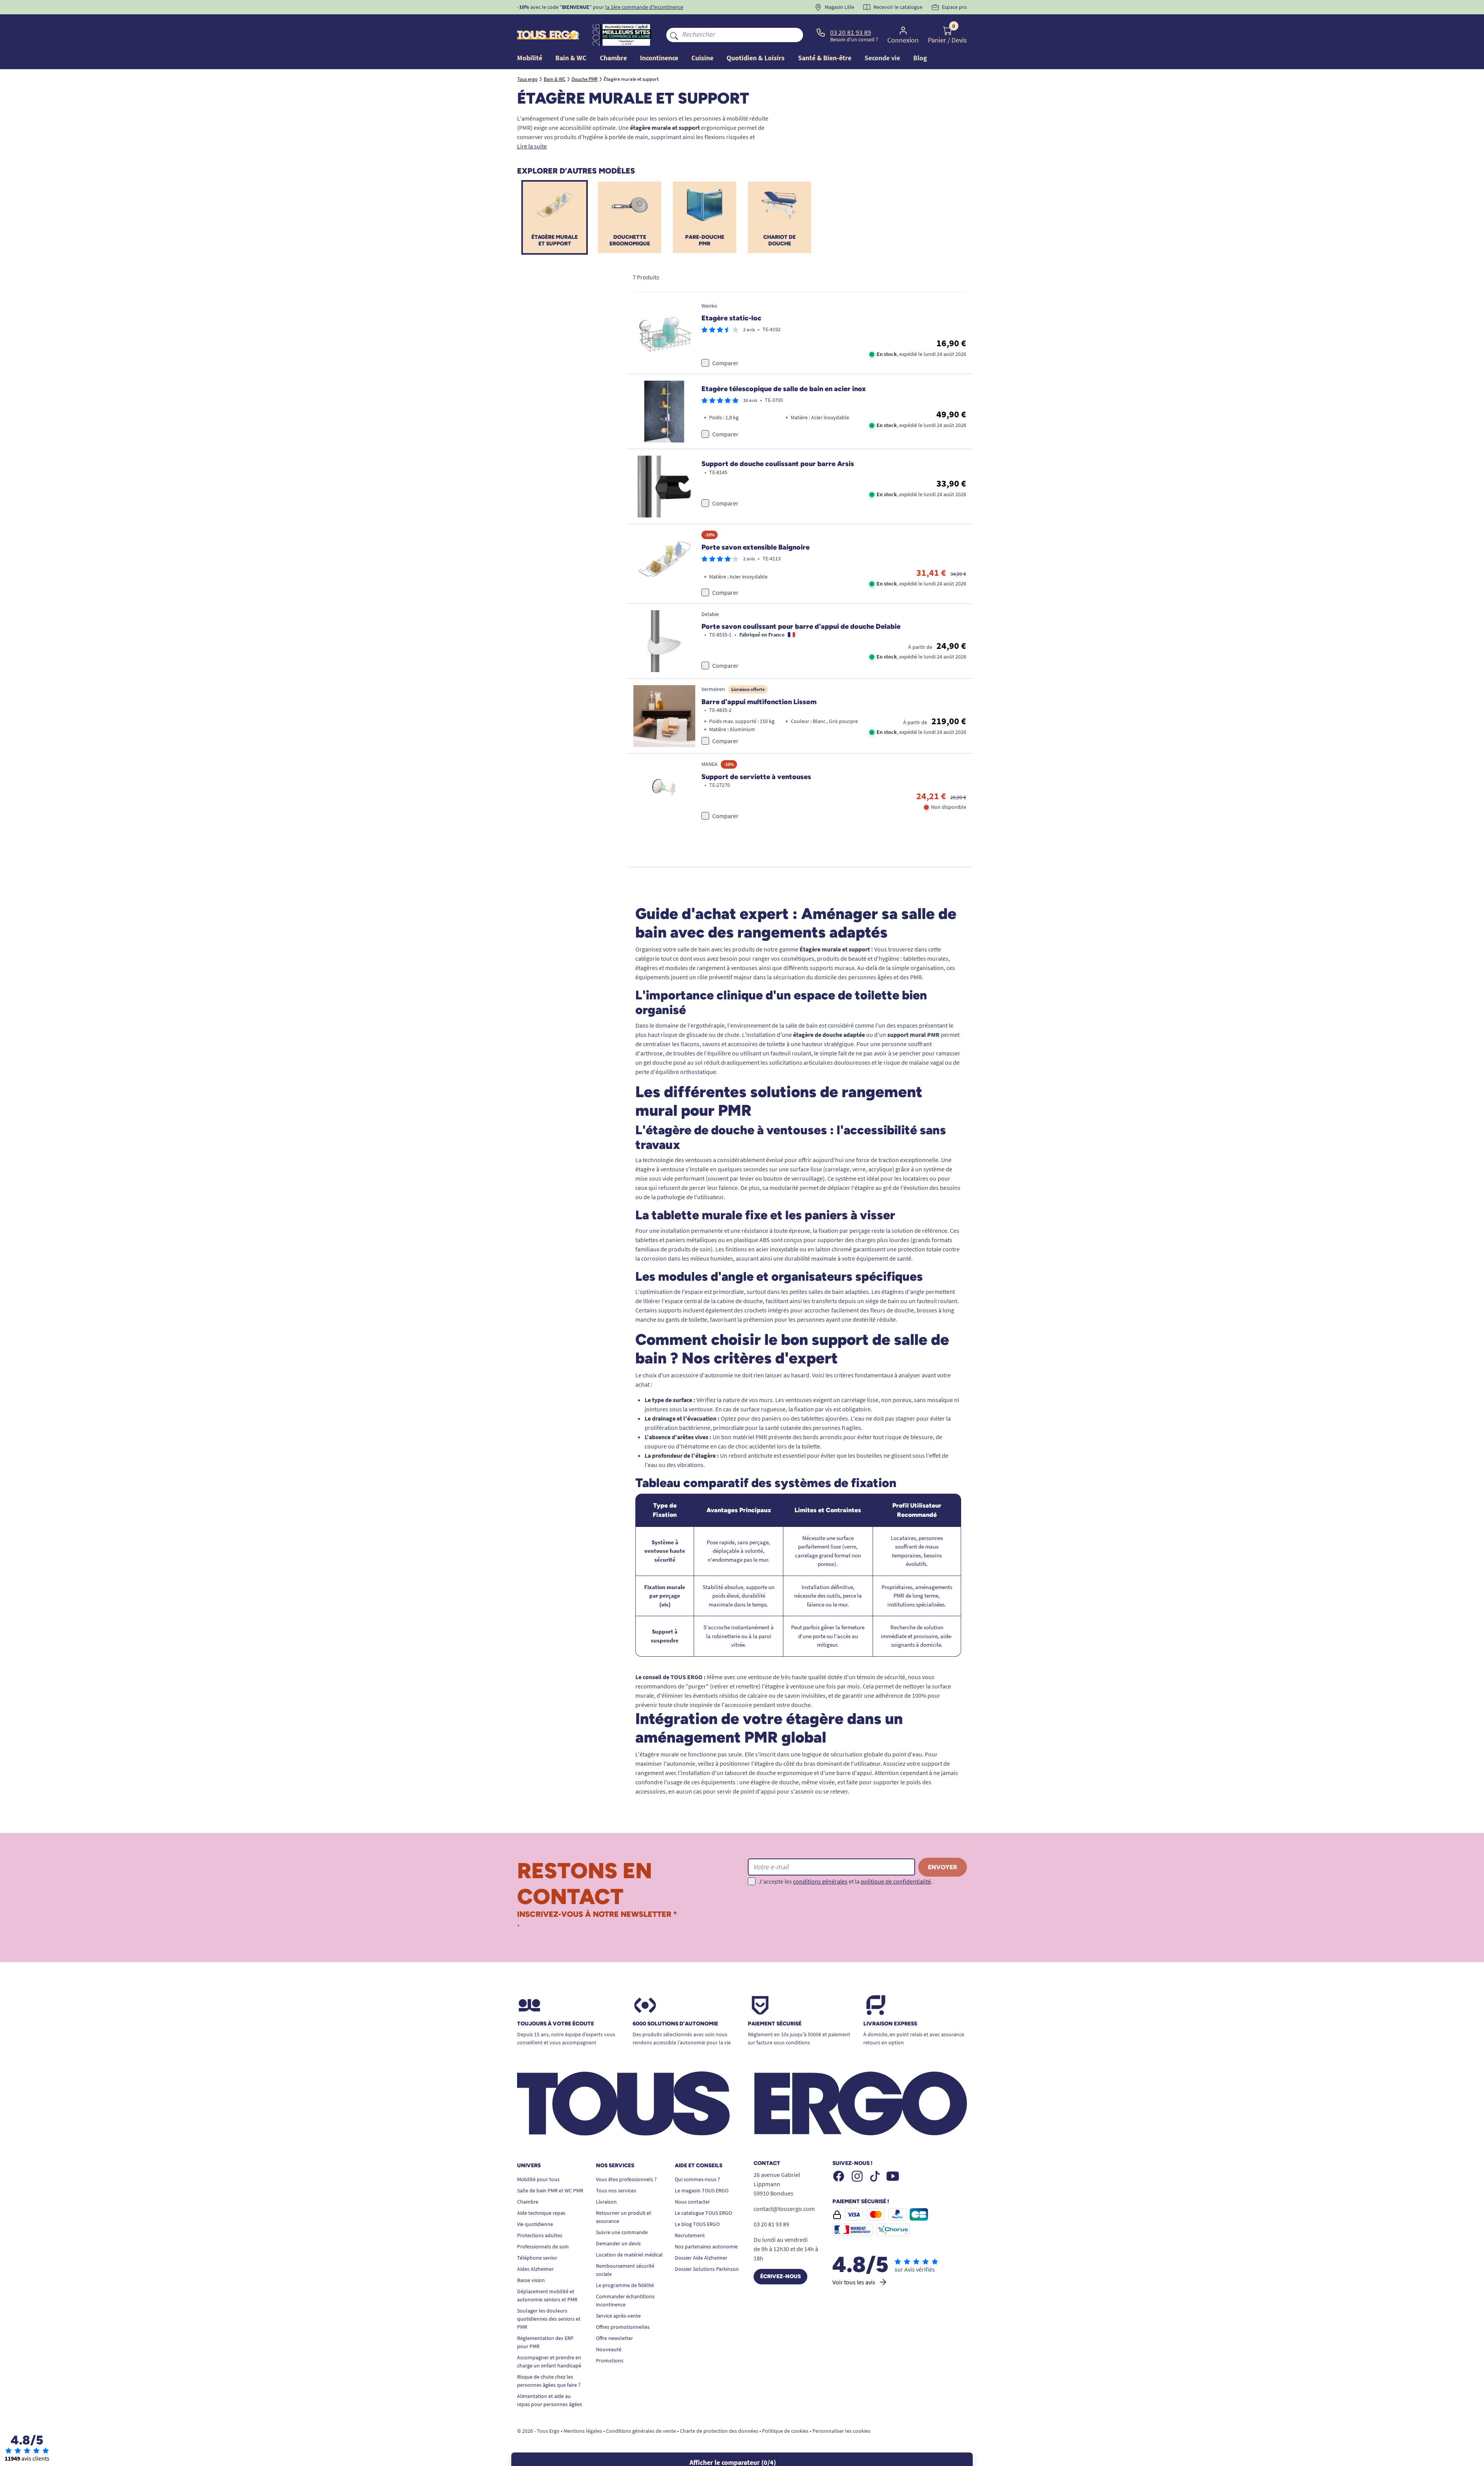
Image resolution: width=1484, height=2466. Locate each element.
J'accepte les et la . (846, 1881)
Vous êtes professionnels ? (626, 2179)
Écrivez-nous (780, 2276)
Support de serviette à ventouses (756, 777)
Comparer (725, 363)
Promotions (610, 2360)
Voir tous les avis (854, 2282)
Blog (920, 58)
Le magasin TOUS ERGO (702, 2190)
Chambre (528, 2202)
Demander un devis (618, 2243)
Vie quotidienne (535, 2224)
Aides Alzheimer (535, 2269)
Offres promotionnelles (623, 2327)
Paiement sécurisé (775, 2024)
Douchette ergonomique (630, 240)
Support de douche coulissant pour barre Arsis (778, 464)
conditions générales (820, 1881)
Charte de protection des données (719, 2431)
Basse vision (531, 2280)
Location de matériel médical (629, 2255)
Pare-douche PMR (705, 240)
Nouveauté (609, 2349)
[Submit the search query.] (674, 35)
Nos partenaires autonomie (706, 2246)
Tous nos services (616, 2190)
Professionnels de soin (543, 2246)
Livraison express (890, 2024)
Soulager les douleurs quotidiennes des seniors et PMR (549, 2319)
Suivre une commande (622, 2232)
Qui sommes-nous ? (697, 2179)
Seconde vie (882, 58)
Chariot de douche (779, 240)
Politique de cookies (785, 2431)
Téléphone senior (537, 2258)
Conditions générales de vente (641, 2431)
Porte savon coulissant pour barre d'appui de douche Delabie (801, 626)
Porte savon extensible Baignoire (756, 547)
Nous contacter (692, 2202)
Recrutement (690, 2235)
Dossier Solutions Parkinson (707, 2269)
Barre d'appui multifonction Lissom (759, 702)
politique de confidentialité (896, 1881)
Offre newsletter (614, 2338)
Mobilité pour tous (538, 2179)
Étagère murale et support (555, 240)
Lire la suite (532, 146)
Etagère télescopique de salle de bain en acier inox (784, 389)
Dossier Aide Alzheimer (701, 2258)
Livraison (606, 2202)
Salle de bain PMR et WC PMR (550, 2190)
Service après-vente (618, 2316)
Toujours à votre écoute (556, 2024)
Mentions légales (583, 2431)
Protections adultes (540, 2235)
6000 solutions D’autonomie (675, 2024)
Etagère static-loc (731, 318)
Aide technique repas (541, 2213)
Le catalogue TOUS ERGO (703, 2213)
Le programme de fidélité (625, 2285)
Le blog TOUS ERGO (697, 2224)
